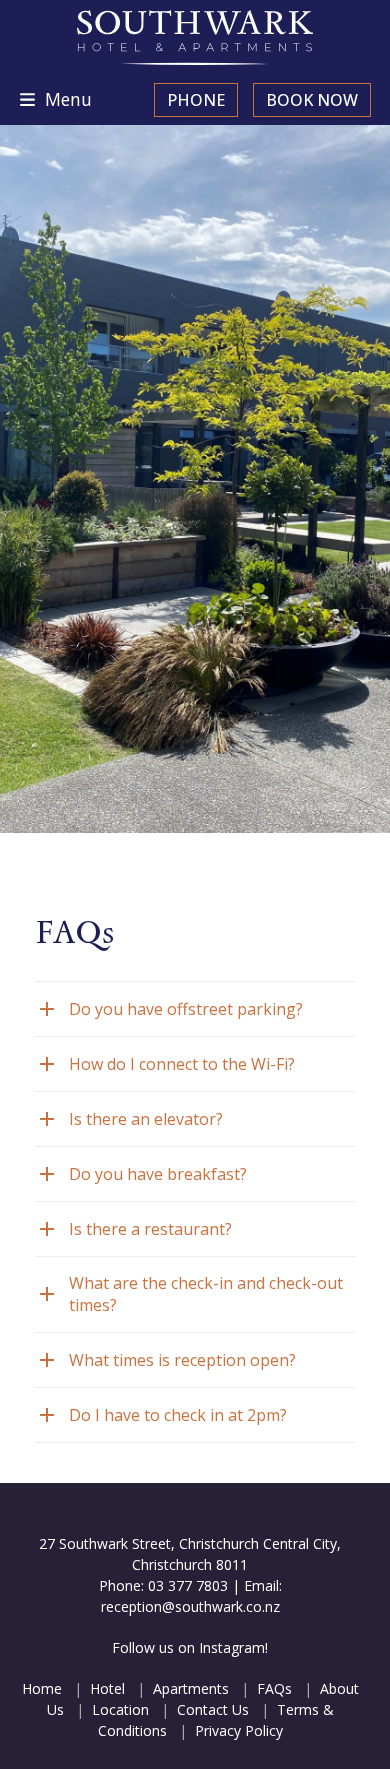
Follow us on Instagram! (190, 1647)
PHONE (196, 100)
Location (120, 1709)
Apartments (191, 1688)
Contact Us (213, 1709)
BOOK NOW (312, 100)
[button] (56, 99)
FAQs (274, 1688)
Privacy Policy (239, 1730)
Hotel (107, 1688)
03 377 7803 (188, 1585)
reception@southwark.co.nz (190, 1606)
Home (42, 1688)
